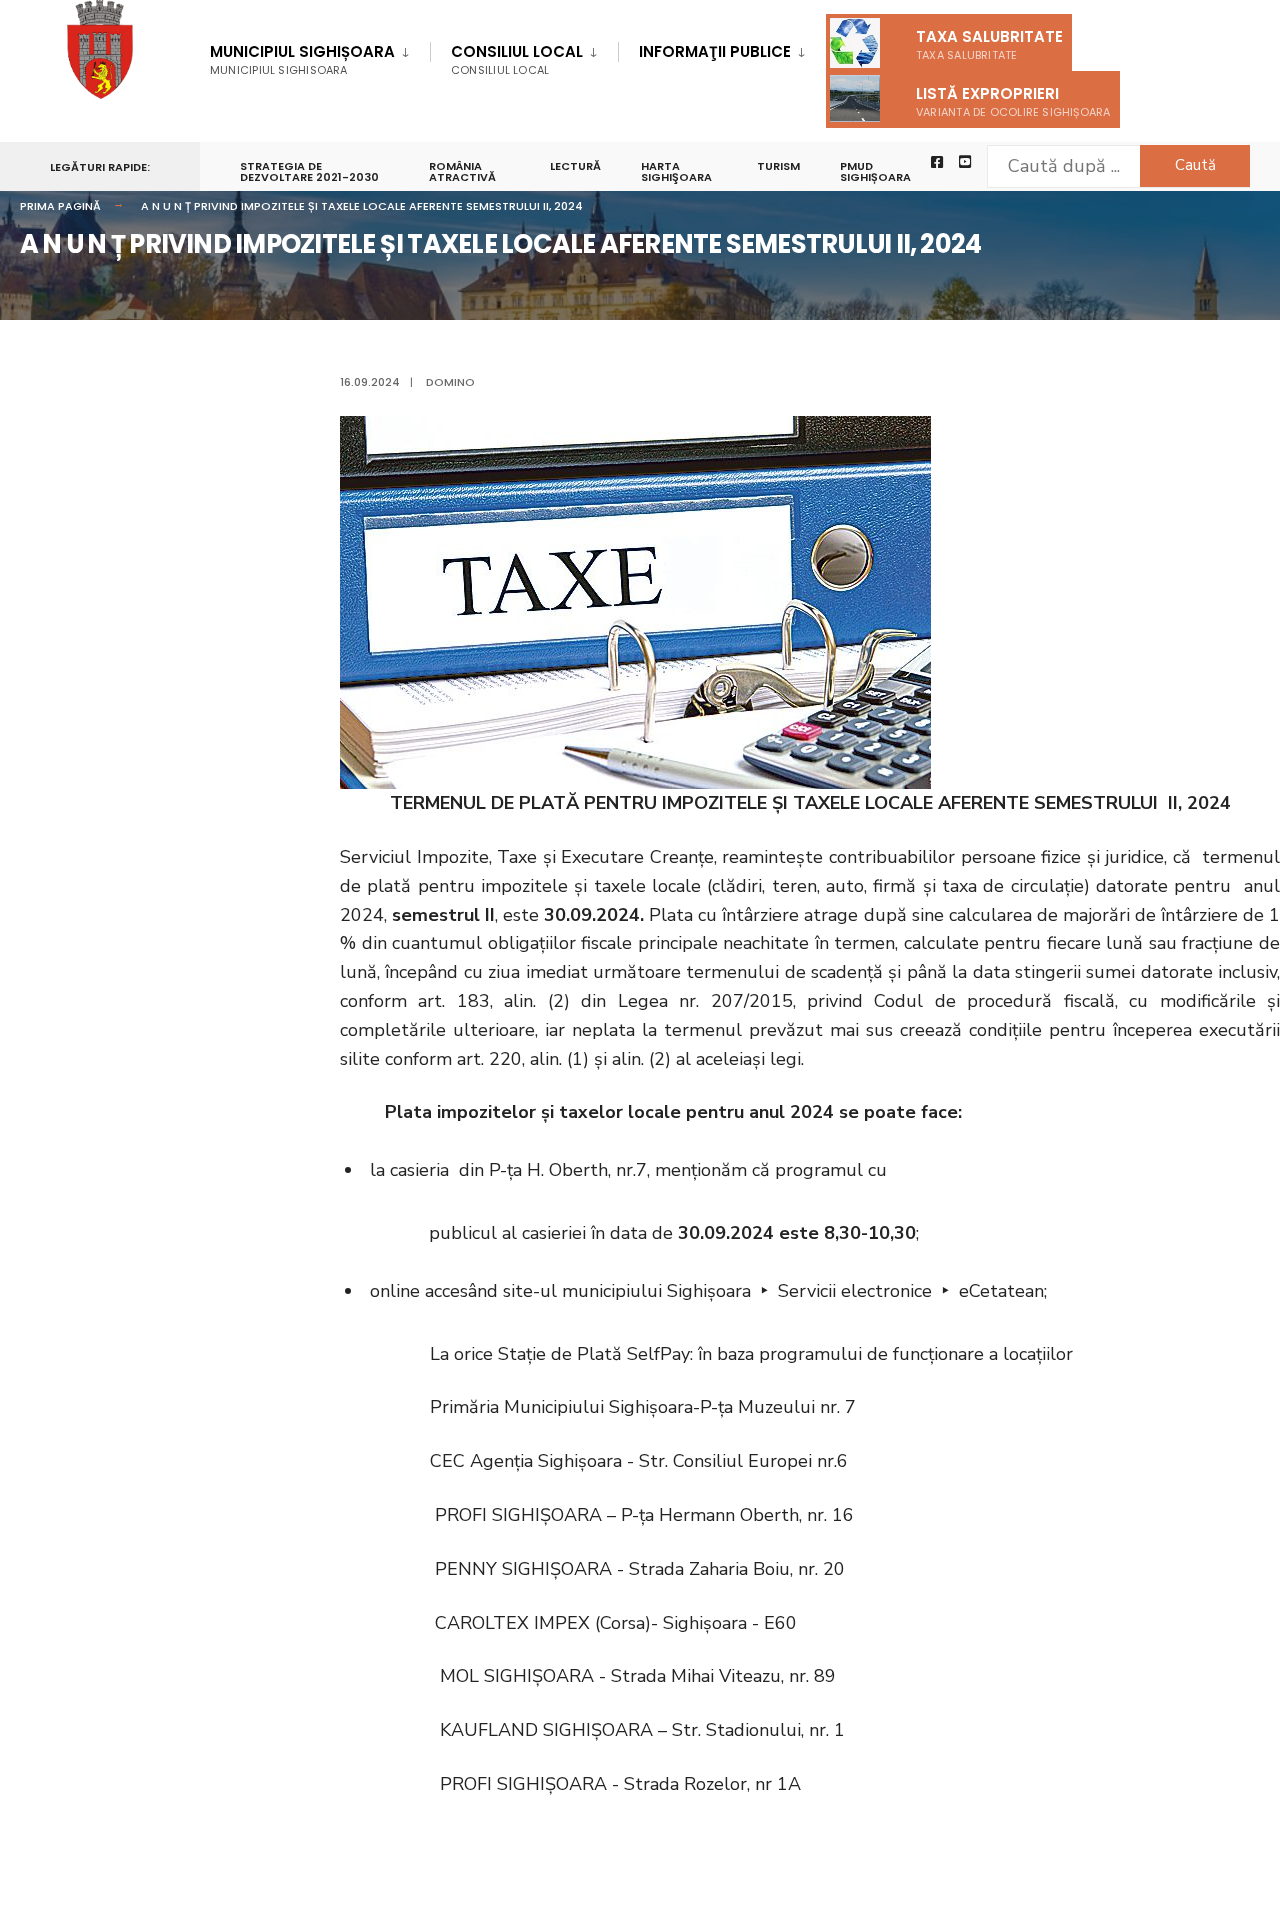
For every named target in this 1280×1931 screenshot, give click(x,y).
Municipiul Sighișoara (302, 59)
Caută (1195, 165)
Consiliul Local (517, 59)
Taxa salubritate (989, 44)
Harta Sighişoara (676, 171)
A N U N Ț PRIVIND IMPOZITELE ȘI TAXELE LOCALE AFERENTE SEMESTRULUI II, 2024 (362, 206)
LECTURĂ (575, 166)
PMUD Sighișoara (875, 171)
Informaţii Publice (715, 51)
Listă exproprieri (1013, 101)
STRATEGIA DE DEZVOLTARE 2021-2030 (309, 171)
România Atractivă (462, 171)
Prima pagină (60, 206)
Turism (778, 166)
